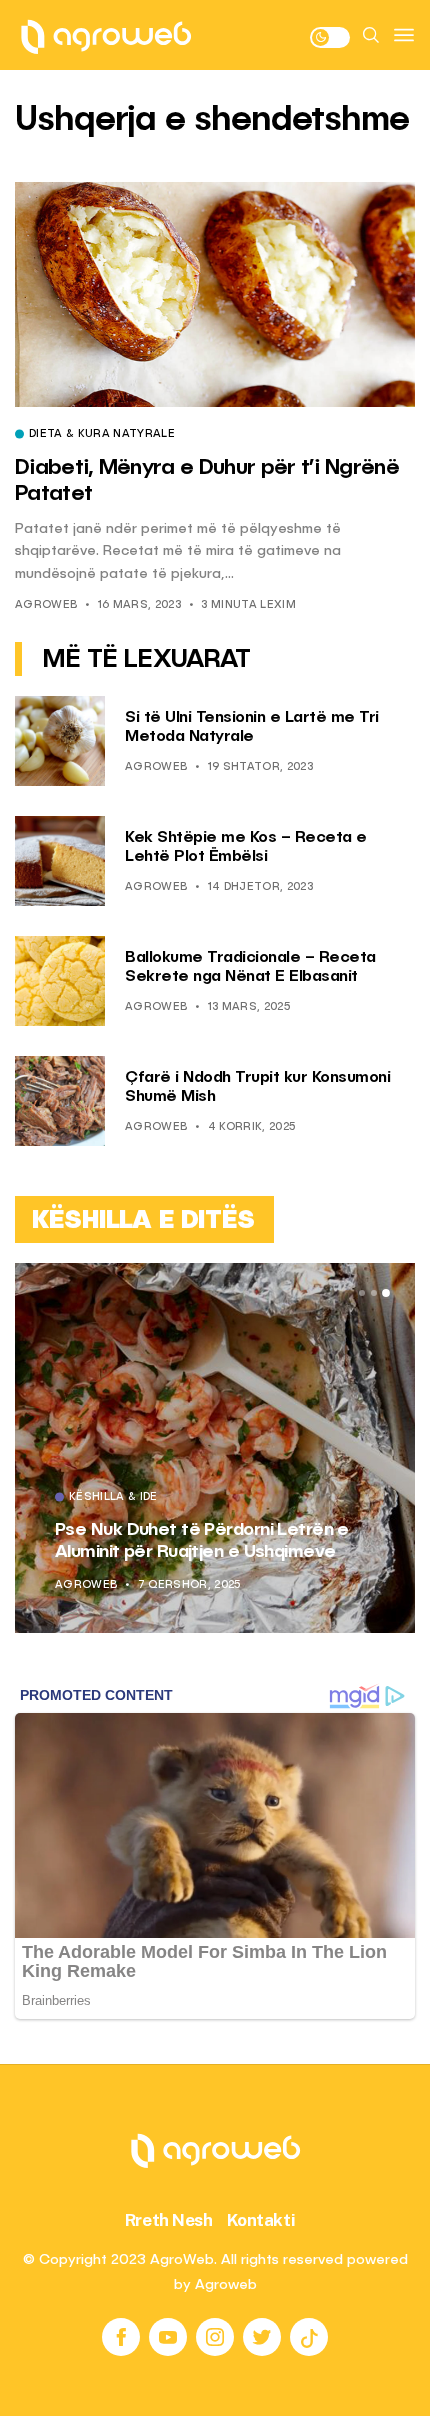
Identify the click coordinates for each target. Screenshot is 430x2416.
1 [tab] (362, 1293)
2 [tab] (374, 1293)
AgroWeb (46, 605)
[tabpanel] (215, 1448)
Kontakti (261, 2220)
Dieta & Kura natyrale (102, 435)
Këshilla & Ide (113, 1498)
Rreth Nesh (169, 2220)
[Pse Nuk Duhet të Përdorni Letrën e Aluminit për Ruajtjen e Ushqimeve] (215, 1448)
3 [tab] (386, 1293)
